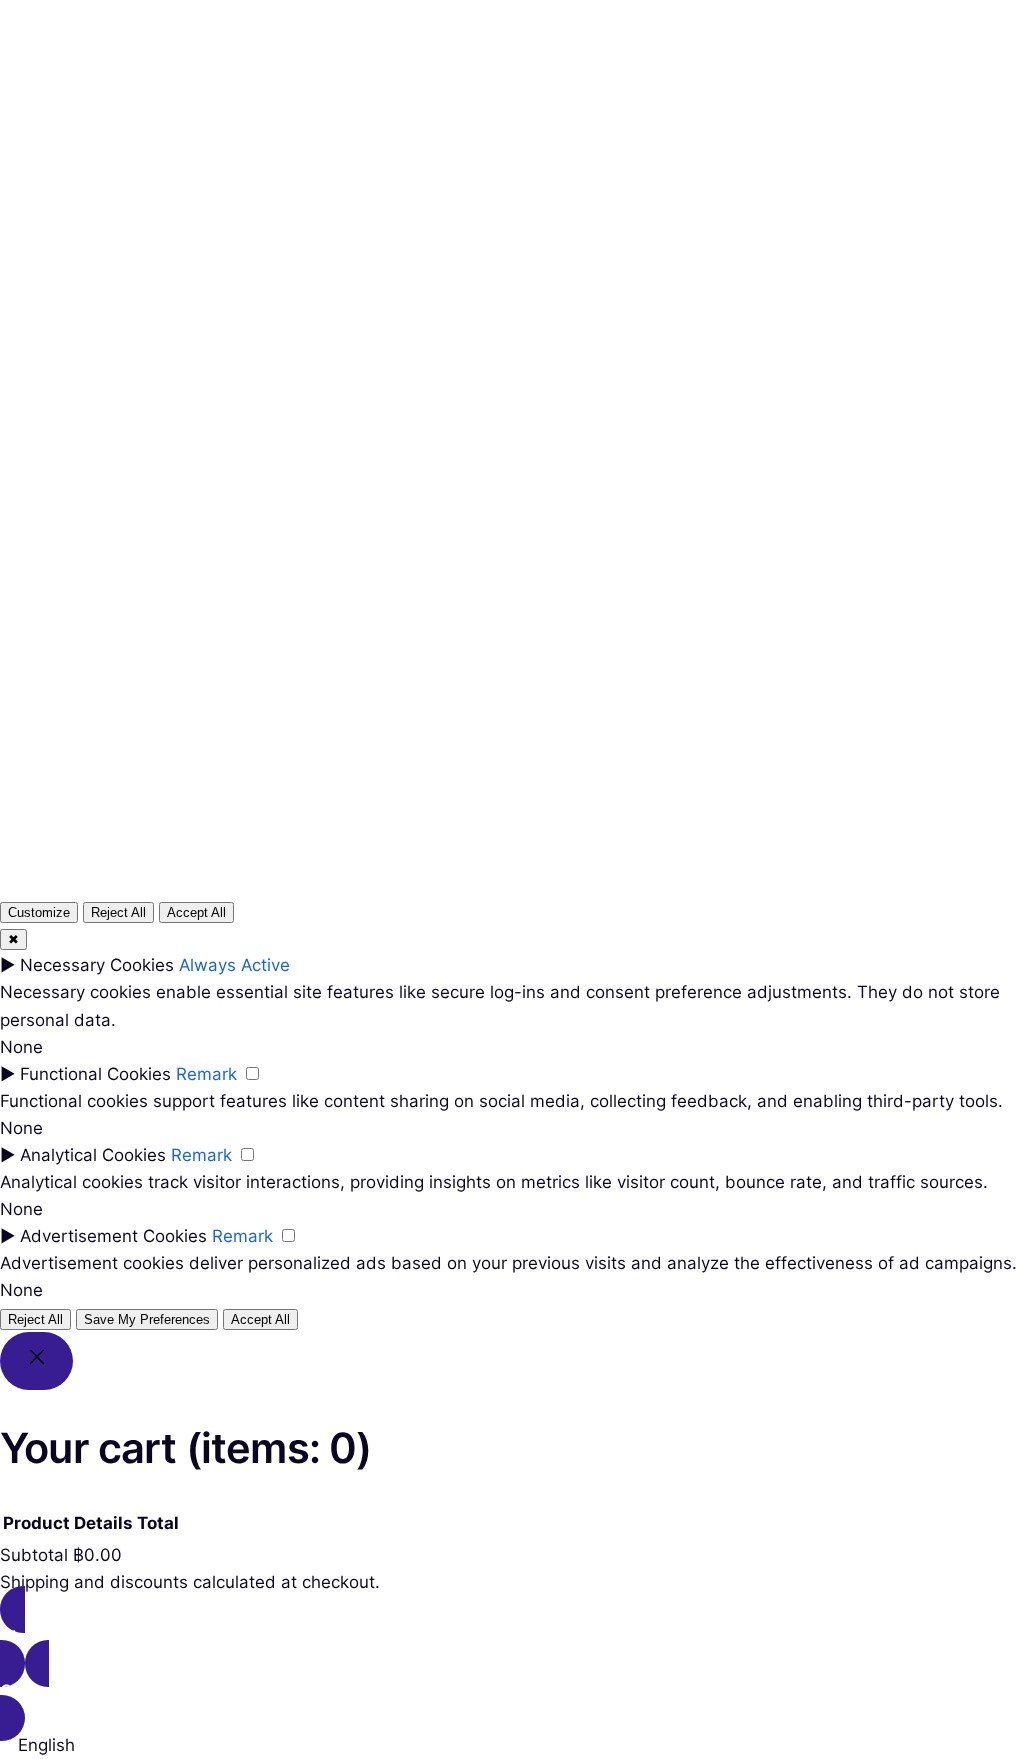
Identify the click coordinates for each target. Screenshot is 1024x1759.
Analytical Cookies (93, 1155)
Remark (206, 1074)
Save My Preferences (147, 1319)
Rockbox (81, 90)
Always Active (234, 965)
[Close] (36, 1361)
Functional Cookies (95, 1074)
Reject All (118, 912)
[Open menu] (419, 91)
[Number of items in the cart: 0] (631, 91)
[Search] (751, 559)
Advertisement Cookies (113, 1236)
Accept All (196, 912)
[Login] (583, 91)
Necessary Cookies (97, 965)
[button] (512, 1745)
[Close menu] (477, 57)
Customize (39, 912)
